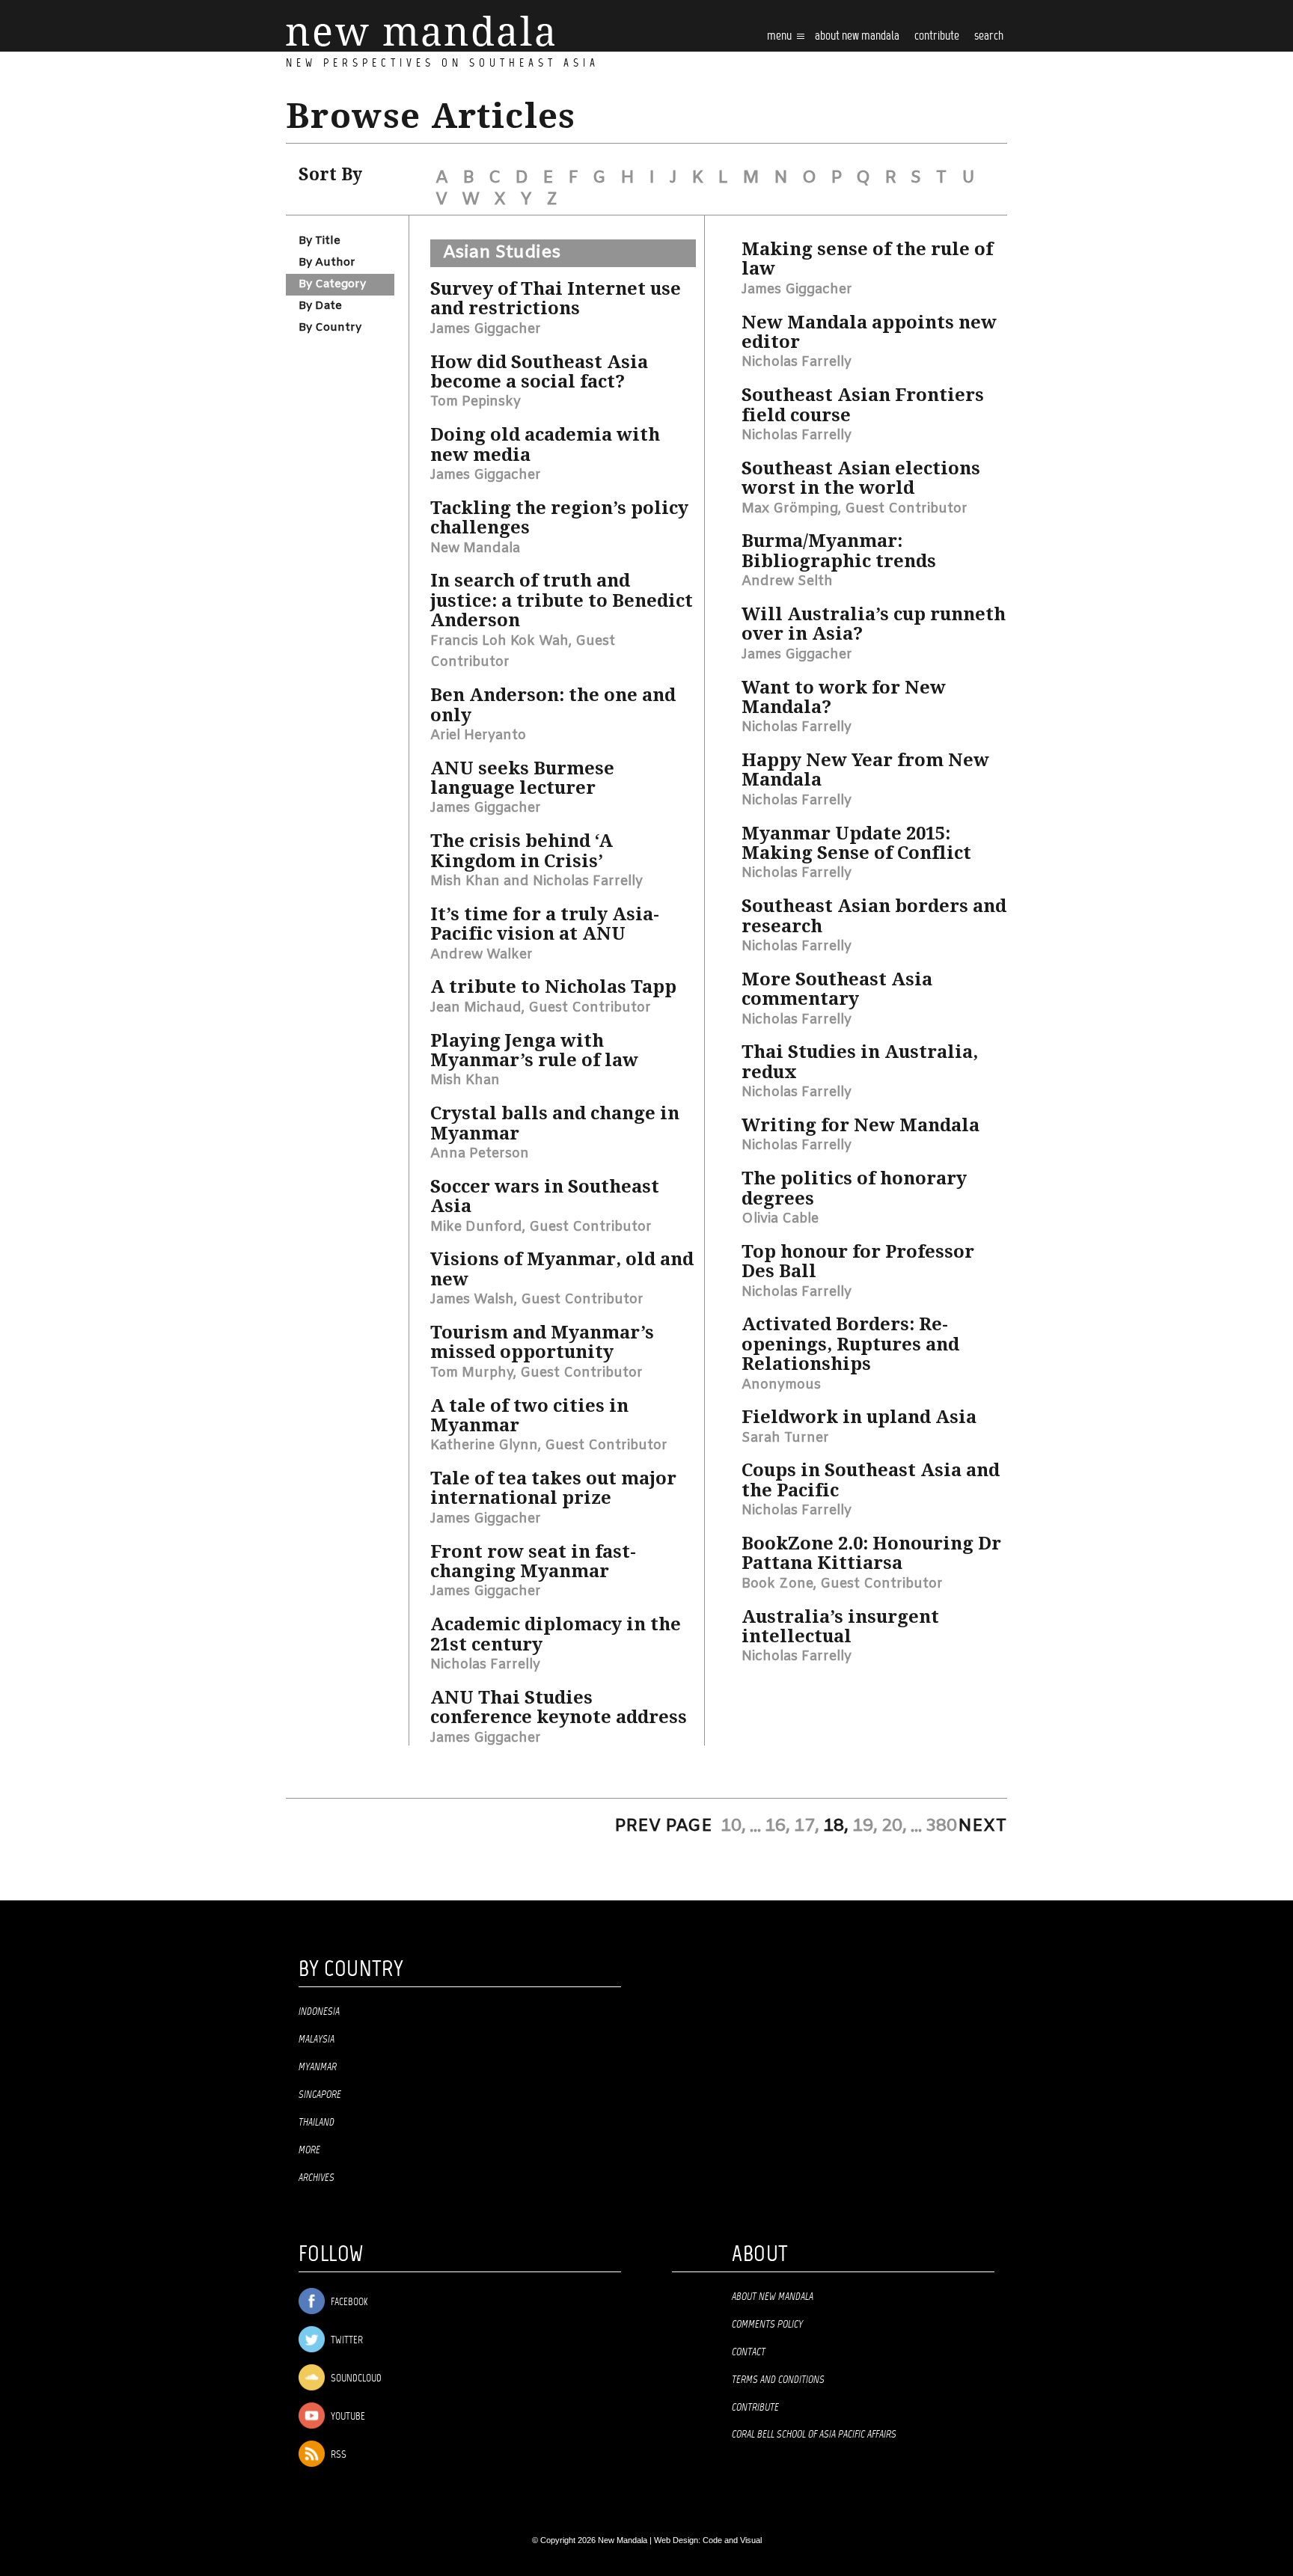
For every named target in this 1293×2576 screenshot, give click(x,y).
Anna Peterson (480, 1154)
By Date (320, 306)
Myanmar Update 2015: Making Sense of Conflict (856, 843)
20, (894, 1826)
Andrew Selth (787, 581)
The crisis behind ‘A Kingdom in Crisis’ (522, 851)
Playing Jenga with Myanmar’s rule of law (534, 1050)
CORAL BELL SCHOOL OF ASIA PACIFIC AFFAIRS (814, 2435)
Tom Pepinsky (476, 402)
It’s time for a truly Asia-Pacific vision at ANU (545, 924)
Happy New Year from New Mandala (865, 770)
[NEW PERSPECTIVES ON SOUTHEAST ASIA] (420, 31)
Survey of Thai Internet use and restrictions (556, 299)
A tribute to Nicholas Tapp (553, 987)
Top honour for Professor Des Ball (858, 1261)
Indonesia (319, 2012)
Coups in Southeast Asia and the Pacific (871, 1480)
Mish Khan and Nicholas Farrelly (537, 881)
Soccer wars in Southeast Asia (545, 1196)
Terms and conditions (778, 2380)
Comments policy (767, 2325)
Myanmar (318, 2067)
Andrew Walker (482, 955)
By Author (327, 263)
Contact (749, 2352)
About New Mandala (857, 36)
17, (807, 1826)
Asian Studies (502, 253)
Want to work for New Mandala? (844, 697)
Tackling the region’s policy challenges (559, 518)
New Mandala (475, 548)
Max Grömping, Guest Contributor (855, 509)
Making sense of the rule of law (867, 259)
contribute (937, 36)
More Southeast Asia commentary (837, 989)
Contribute (755, 2408)
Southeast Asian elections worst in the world (861, 478)
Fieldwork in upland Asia (859, 1417)
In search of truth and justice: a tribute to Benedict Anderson (562, 600)
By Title (320, 241)
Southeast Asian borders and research (874, 916)
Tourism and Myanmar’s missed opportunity (542, 1342)
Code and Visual (732, 2540)
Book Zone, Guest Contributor (842, 1584)
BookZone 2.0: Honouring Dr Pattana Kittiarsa (871, 1553)
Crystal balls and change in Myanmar (555, 1123)
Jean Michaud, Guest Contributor (541, 1008)
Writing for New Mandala (861, 1125)
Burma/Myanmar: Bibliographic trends (839, 551)
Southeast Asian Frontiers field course (863, 405)
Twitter (346, 2341)
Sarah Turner (785, 1438)
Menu (780, 36)
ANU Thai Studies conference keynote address (559, 1707)
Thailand (317, 2123)
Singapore (320, 2095)
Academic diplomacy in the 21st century (556, 1634)
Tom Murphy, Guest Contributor (537, 1373)
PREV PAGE (663, 1826)
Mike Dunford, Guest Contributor (541, 1227)
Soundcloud (355, 2379)
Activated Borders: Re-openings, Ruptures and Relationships (850, 1344)
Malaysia (317, 2040)
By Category (332, 284)
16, (777, 1826)
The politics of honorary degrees (854, 1188)
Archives (317, 2178)
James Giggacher (486, 329)
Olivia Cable (780, 1219)
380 (941, 1826)
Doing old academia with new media (545, 444)
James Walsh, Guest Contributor (537, 1300)
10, (733, 1826)
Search (989, 36)
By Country (330, 328)
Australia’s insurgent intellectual (840, 1627)
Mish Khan (465, 1080)
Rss (337, 2455)
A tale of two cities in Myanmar (529, 1416)
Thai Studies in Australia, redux (860, 1062)
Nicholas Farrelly (485, 1665)
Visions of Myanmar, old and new (562, 1269)
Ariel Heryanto (478, 735)
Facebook (348, 2303)
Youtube (347, 2417)
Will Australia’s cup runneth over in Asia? (874, 624)
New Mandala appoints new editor (869, 332)
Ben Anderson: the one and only (553, 705)
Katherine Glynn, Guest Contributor (549, 1445)
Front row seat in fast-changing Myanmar (533, 1561)
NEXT (982, 1826)
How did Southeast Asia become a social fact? (539, 372)
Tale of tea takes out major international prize (553, 1488)
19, (865, 1826)
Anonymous (781, 1385)
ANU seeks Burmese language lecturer (522, 778)
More (309, 2150)
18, (836, 1826)
